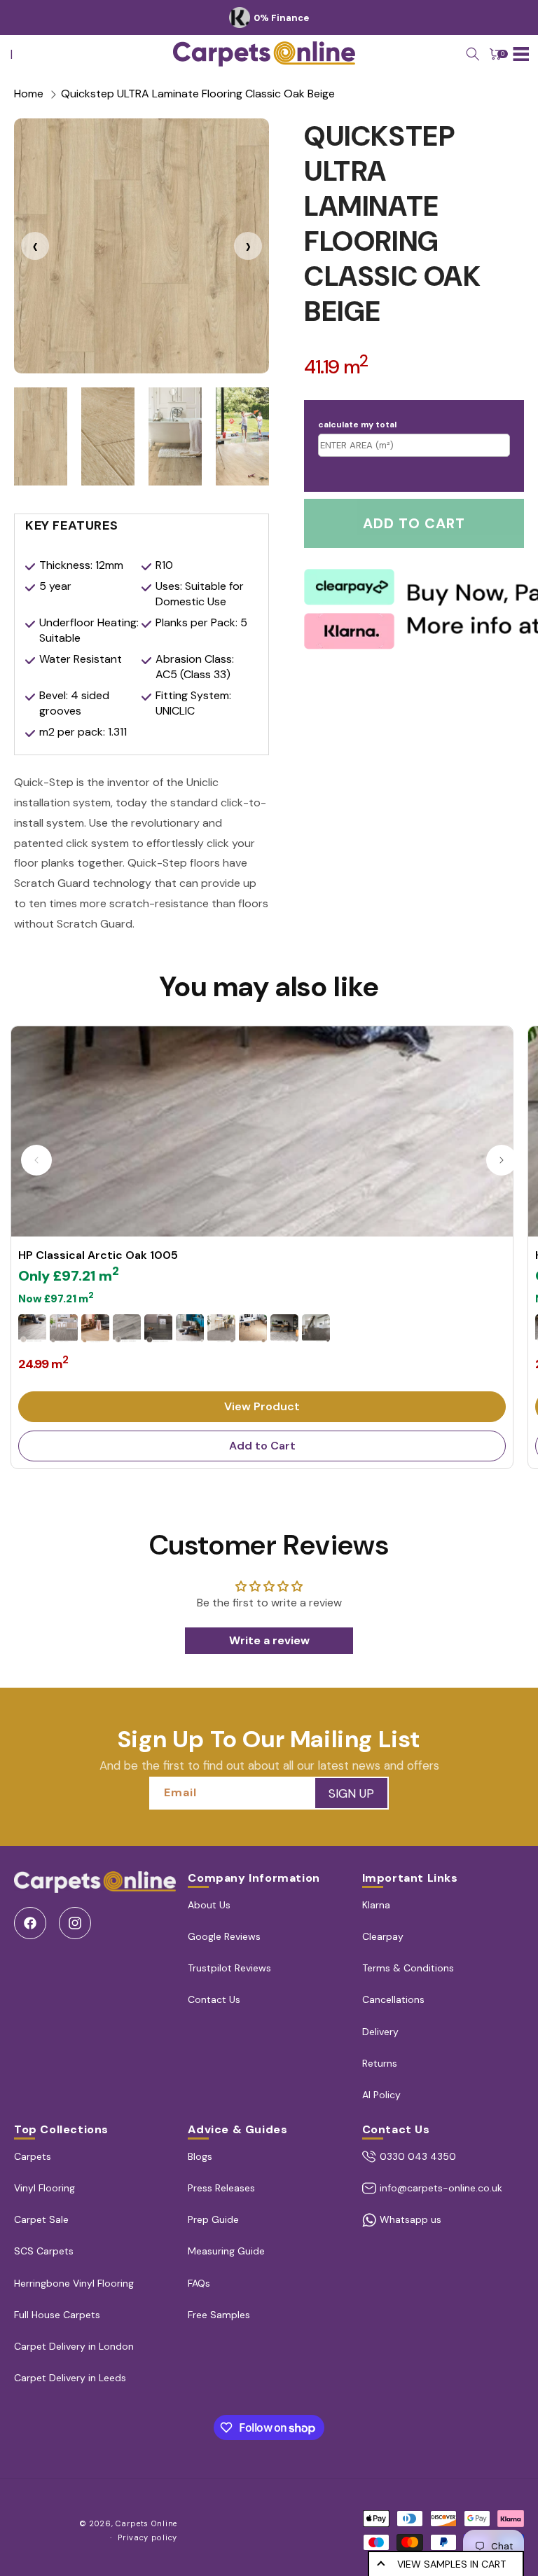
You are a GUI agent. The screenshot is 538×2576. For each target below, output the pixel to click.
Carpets (33, 2156)
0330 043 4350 (418, 2156)
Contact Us (214, 1999)
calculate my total (357, 425)
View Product (262, 1406)
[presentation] (35, 246)
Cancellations (393, 1999)
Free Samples (219, 2315)
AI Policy (381, 2095)
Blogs (200, 2156)
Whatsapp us (411, 2219)
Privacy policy (147, 2537)
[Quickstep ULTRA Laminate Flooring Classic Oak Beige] (142, 246)
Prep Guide (213, 2219)
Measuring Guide (226, 2251)
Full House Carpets (57, 2315)
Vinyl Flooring (44, 2188)
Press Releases (221, 2188)
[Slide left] (36, 1160)
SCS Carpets (44, 2251)
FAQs (199, 2283)
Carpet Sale (41, 2219)
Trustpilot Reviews (229, 1968)
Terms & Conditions (408, 1968)
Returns (380, 2063)
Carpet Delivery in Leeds (70, 2378)
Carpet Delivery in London (74, 2346)
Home (29, 94)
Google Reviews (224, 1936)
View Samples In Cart (451, 2564)
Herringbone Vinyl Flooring (74, 2283)
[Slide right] (502, 1160)
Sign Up (351, 1793)
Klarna (376, 1905)
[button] (473, 54)
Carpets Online (146, 2523)
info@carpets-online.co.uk (441, 2188)
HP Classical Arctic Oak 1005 (98, 1255)
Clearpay (383, 1936)
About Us (209, 1905)
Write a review (269, 1640)
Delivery (380, 2032)
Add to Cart (262, 1446)
